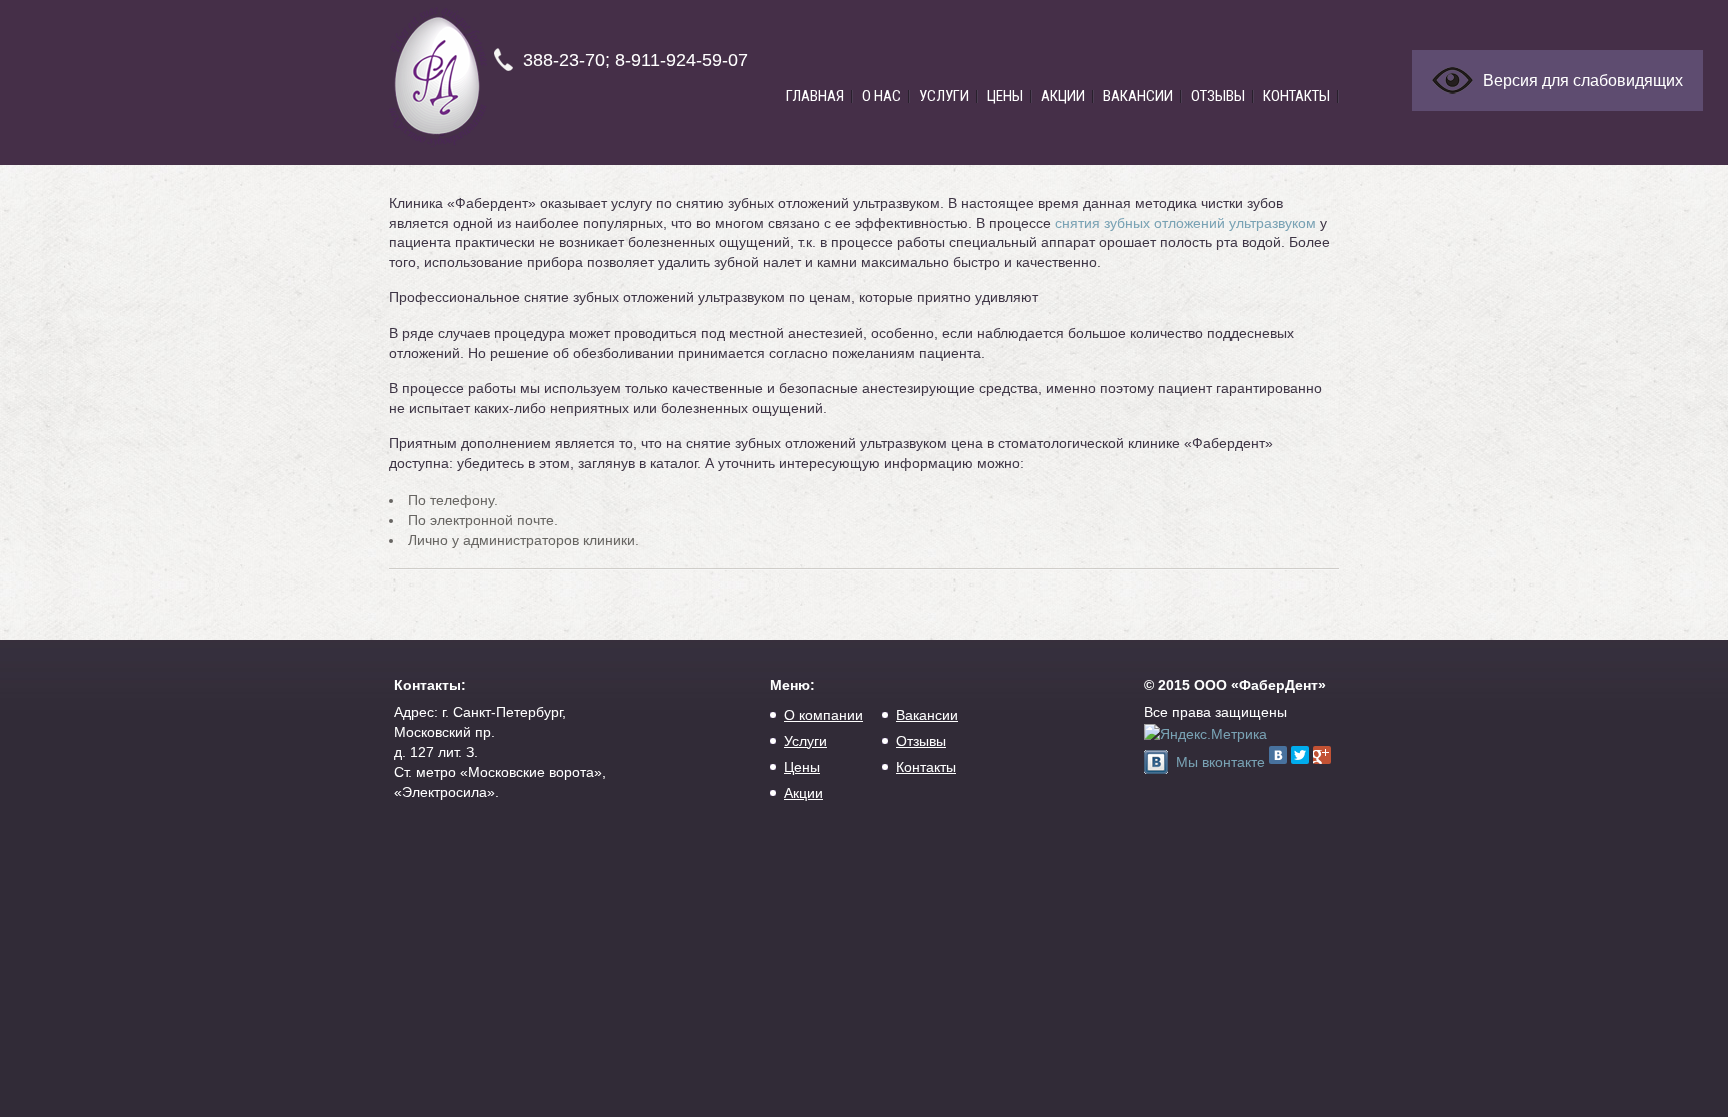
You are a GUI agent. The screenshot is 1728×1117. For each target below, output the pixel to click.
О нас (881, 96)
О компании (823, 715)
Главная (815, 96)
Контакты (1296, 96)
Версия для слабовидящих (1583, 80)
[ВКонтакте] (1278, 755)
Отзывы (1218, 96)
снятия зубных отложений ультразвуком (1185, 223)
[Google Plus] (1322, 755)
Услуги (944, 96)
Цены (1005, 96)
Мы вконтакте (1220, 762)
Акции (1063, 96)
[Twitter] (1300, 755)
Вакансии (1138, 96)
